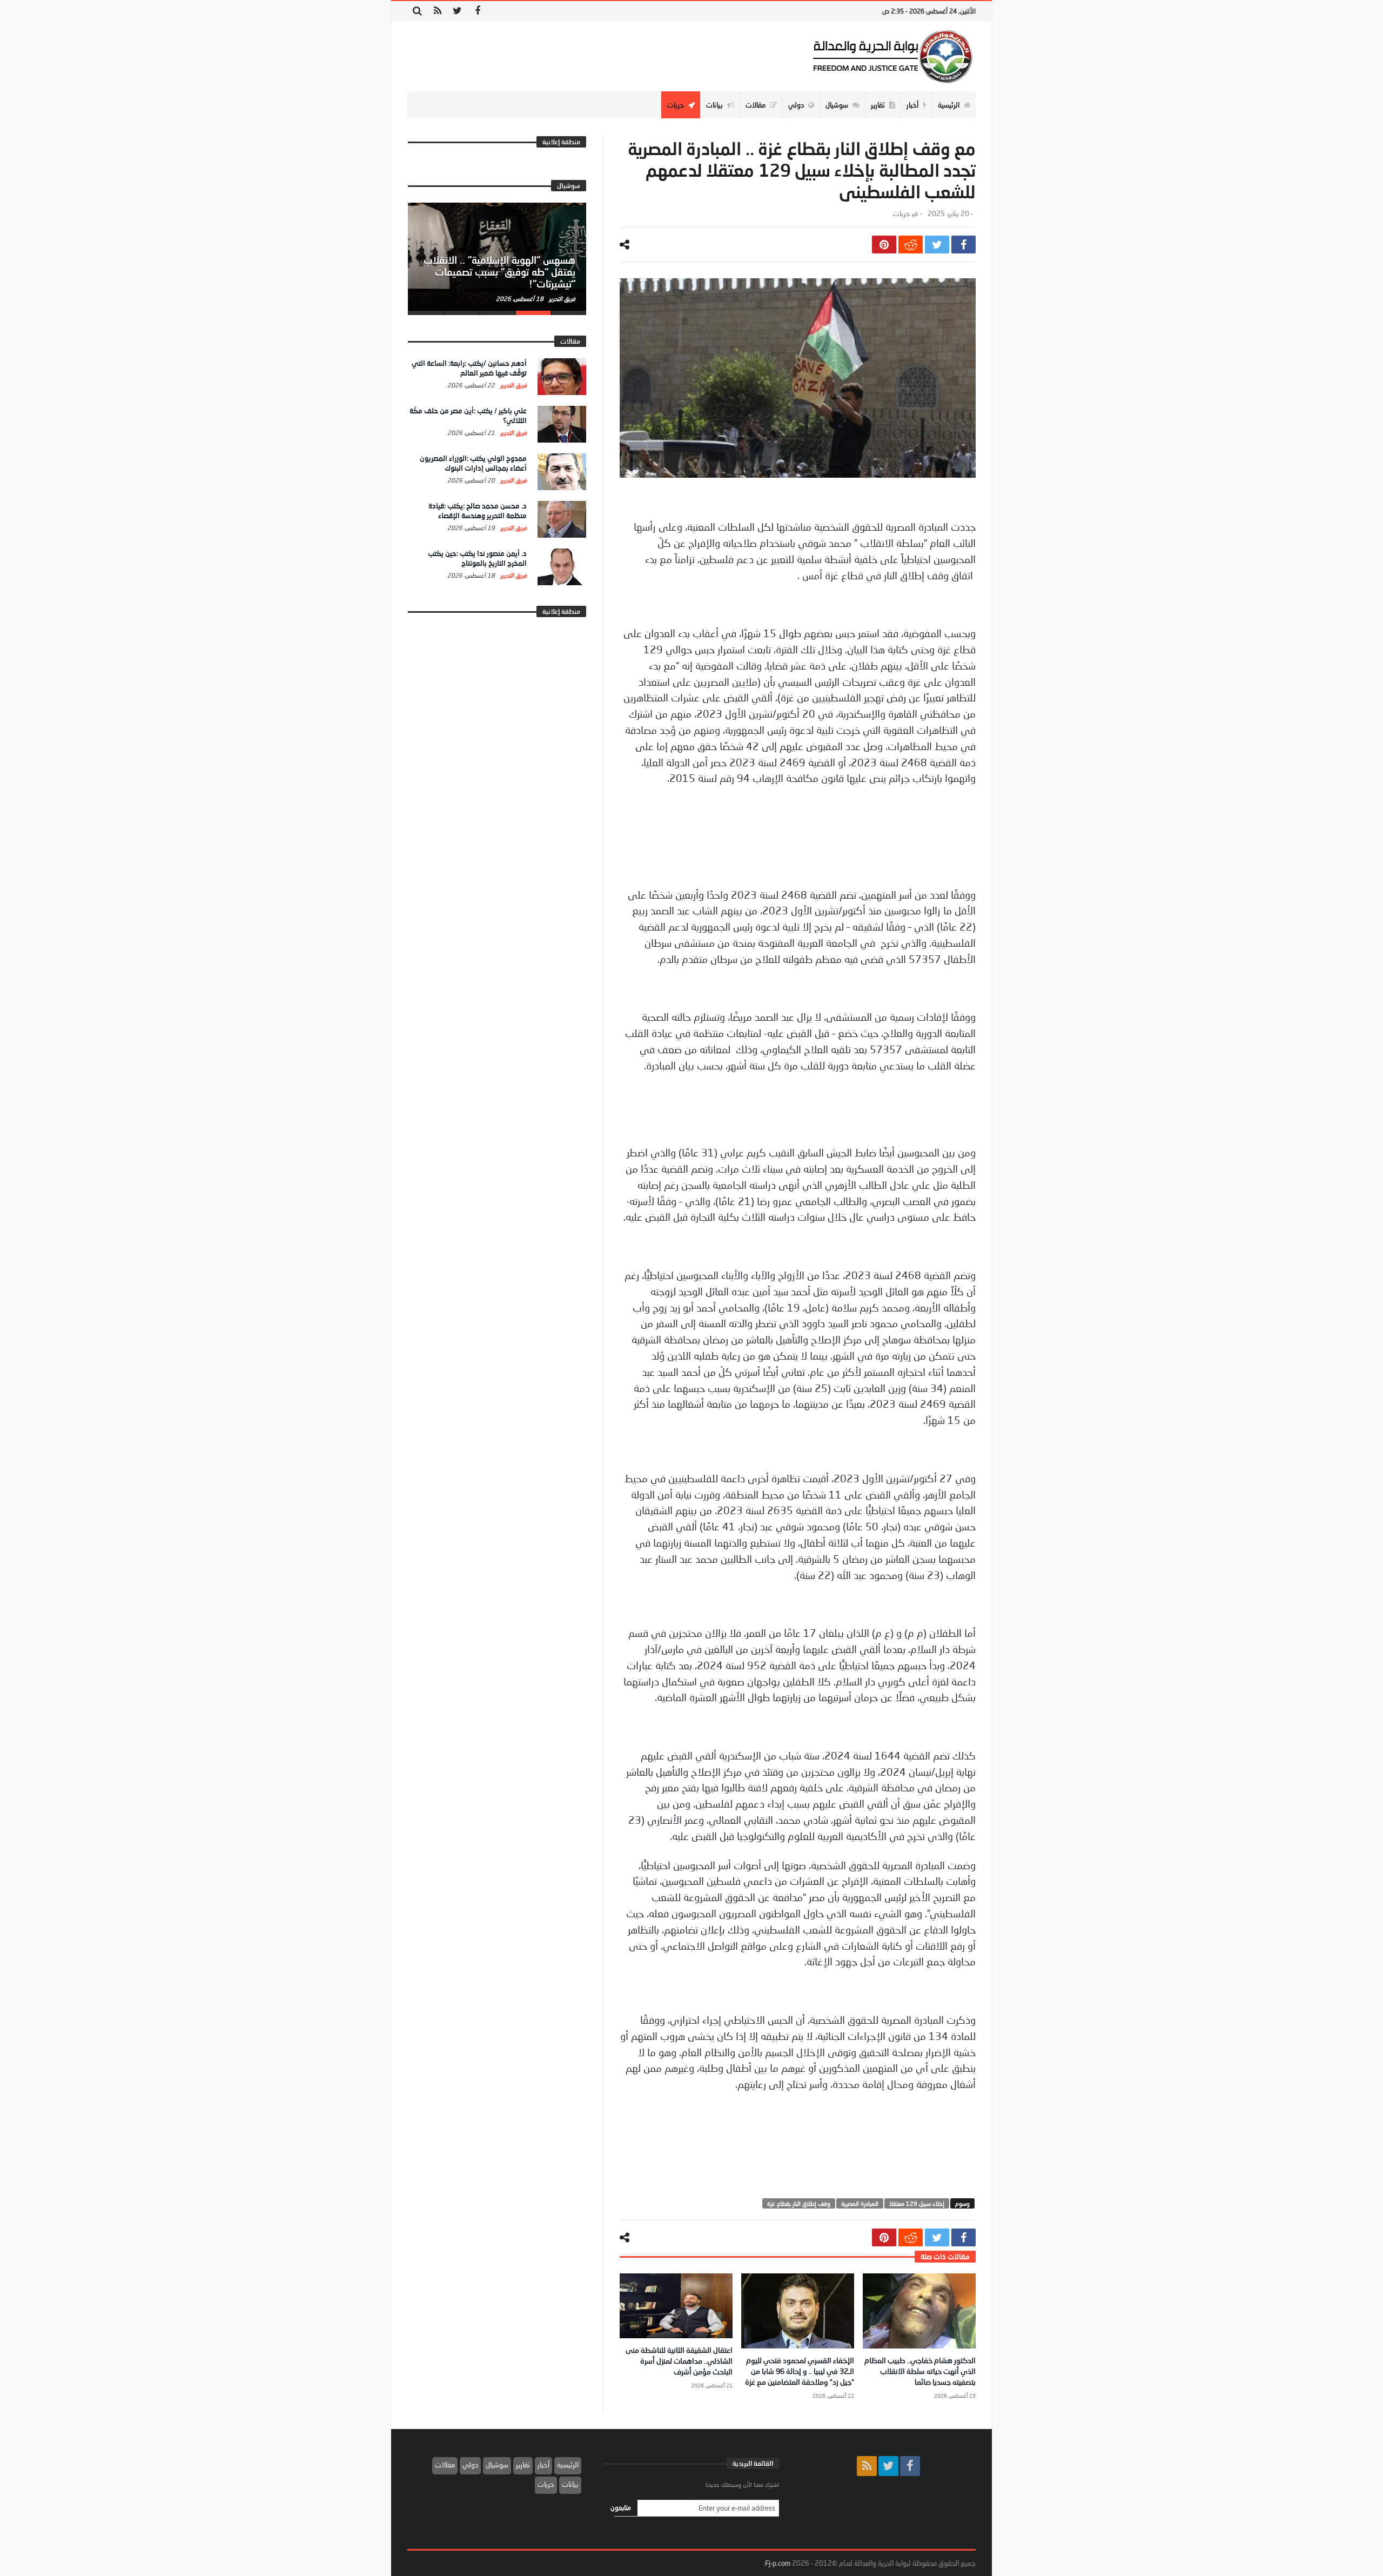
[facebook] (964, 245)
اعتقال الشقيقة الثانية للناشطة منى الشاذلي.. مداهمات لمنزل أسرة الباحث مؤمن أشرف (679, 2361)
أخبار (543, 2465)
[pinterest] (884, 245)
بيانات (570, 2484)
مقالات (445, 2465)
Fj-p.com (778, 2563)
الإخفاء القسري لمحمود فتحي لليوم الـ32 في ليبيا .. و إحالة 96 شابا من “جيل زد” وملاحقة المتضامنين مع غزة (800, 2371)
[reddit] (911, 245)
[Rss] (437, 11)
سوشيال (497, 2465)
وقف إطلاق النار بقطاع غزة (799, 2203)
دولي (470, 2465)
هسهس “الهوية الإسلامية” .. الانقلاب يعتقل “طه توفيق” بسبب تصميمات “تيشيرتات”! (499, 272)
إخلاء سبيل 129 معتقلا (917, 2203)
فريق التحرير (561, 299)
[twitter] (937, 245)
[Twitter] (457, 11)
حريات (901, 214)
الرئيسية (568, 2465)
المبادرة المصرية (860, 2203)
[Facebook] (477, 11)
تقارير (523, 2465)
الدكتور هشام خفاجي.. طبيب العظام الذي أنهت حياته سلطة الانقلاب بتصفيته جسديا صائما (920, 2371)
